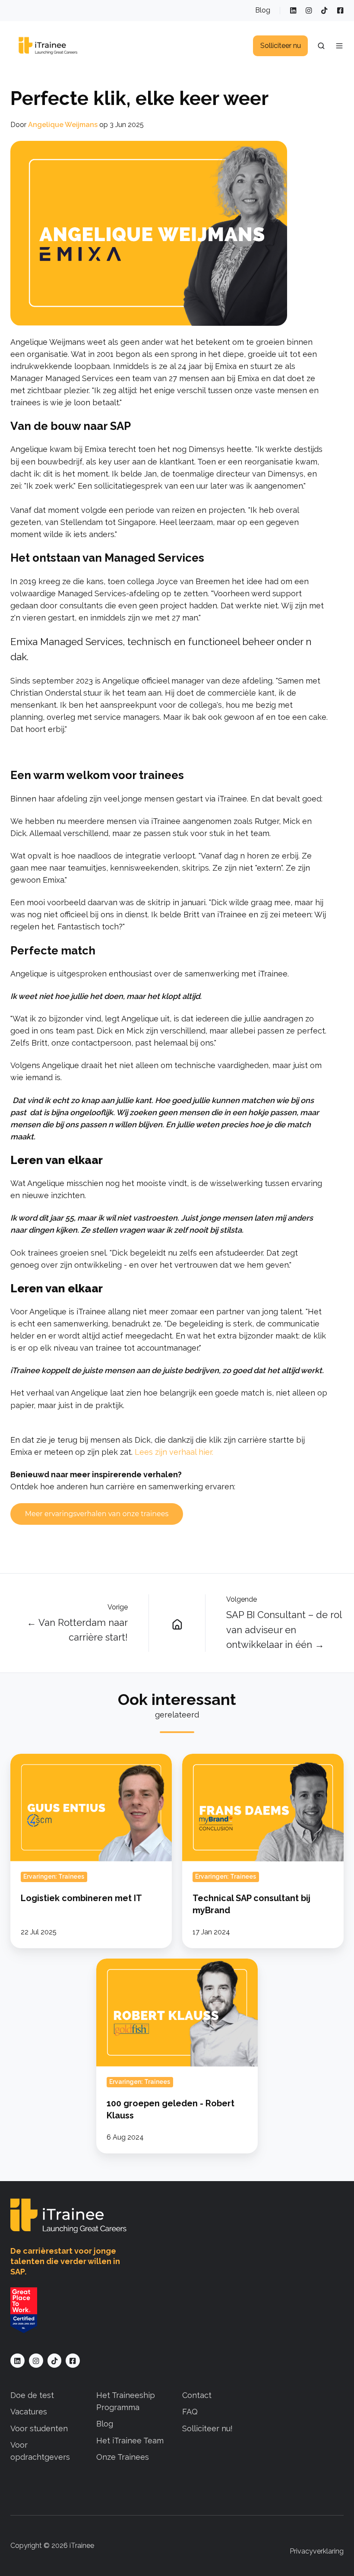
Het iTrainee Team (130, 2441)
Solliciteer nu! (207, 2428)
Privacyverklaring (317, 2551)
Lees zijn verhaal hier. (174, 1452)
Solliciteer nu (281, 46)
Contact (197, 2395)
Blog (263, 10)
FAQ (190, 2412)
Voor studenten (39, 2428)
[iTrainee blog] (177, 1623)
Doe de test (32, 2395)
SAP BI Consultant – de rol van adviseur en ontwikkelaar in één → (284, 1629)
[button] (321, 46)
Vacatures (29, 2412)
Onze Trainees (123, 2457)
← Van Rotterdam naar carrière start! (77, 1630)
